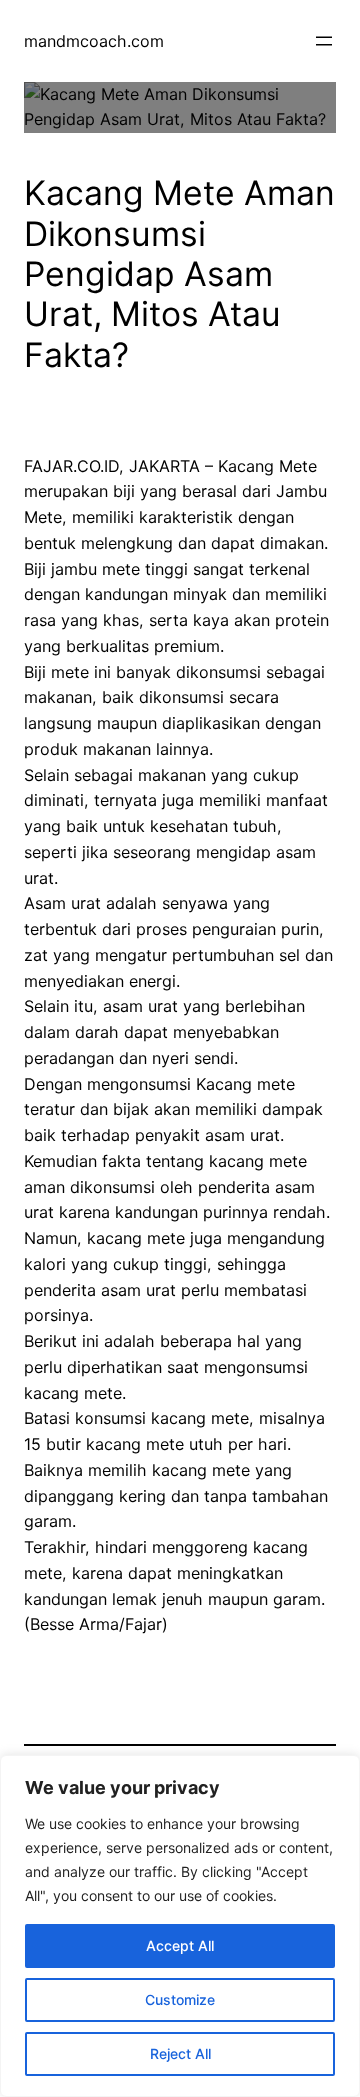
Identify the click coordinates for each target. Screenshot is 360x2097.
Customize (180, 1999)
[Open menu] (324, 41)
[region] (180, 1926)
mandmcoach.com (94, 41)
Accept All (180, 1945)
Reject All (180, 2053)
